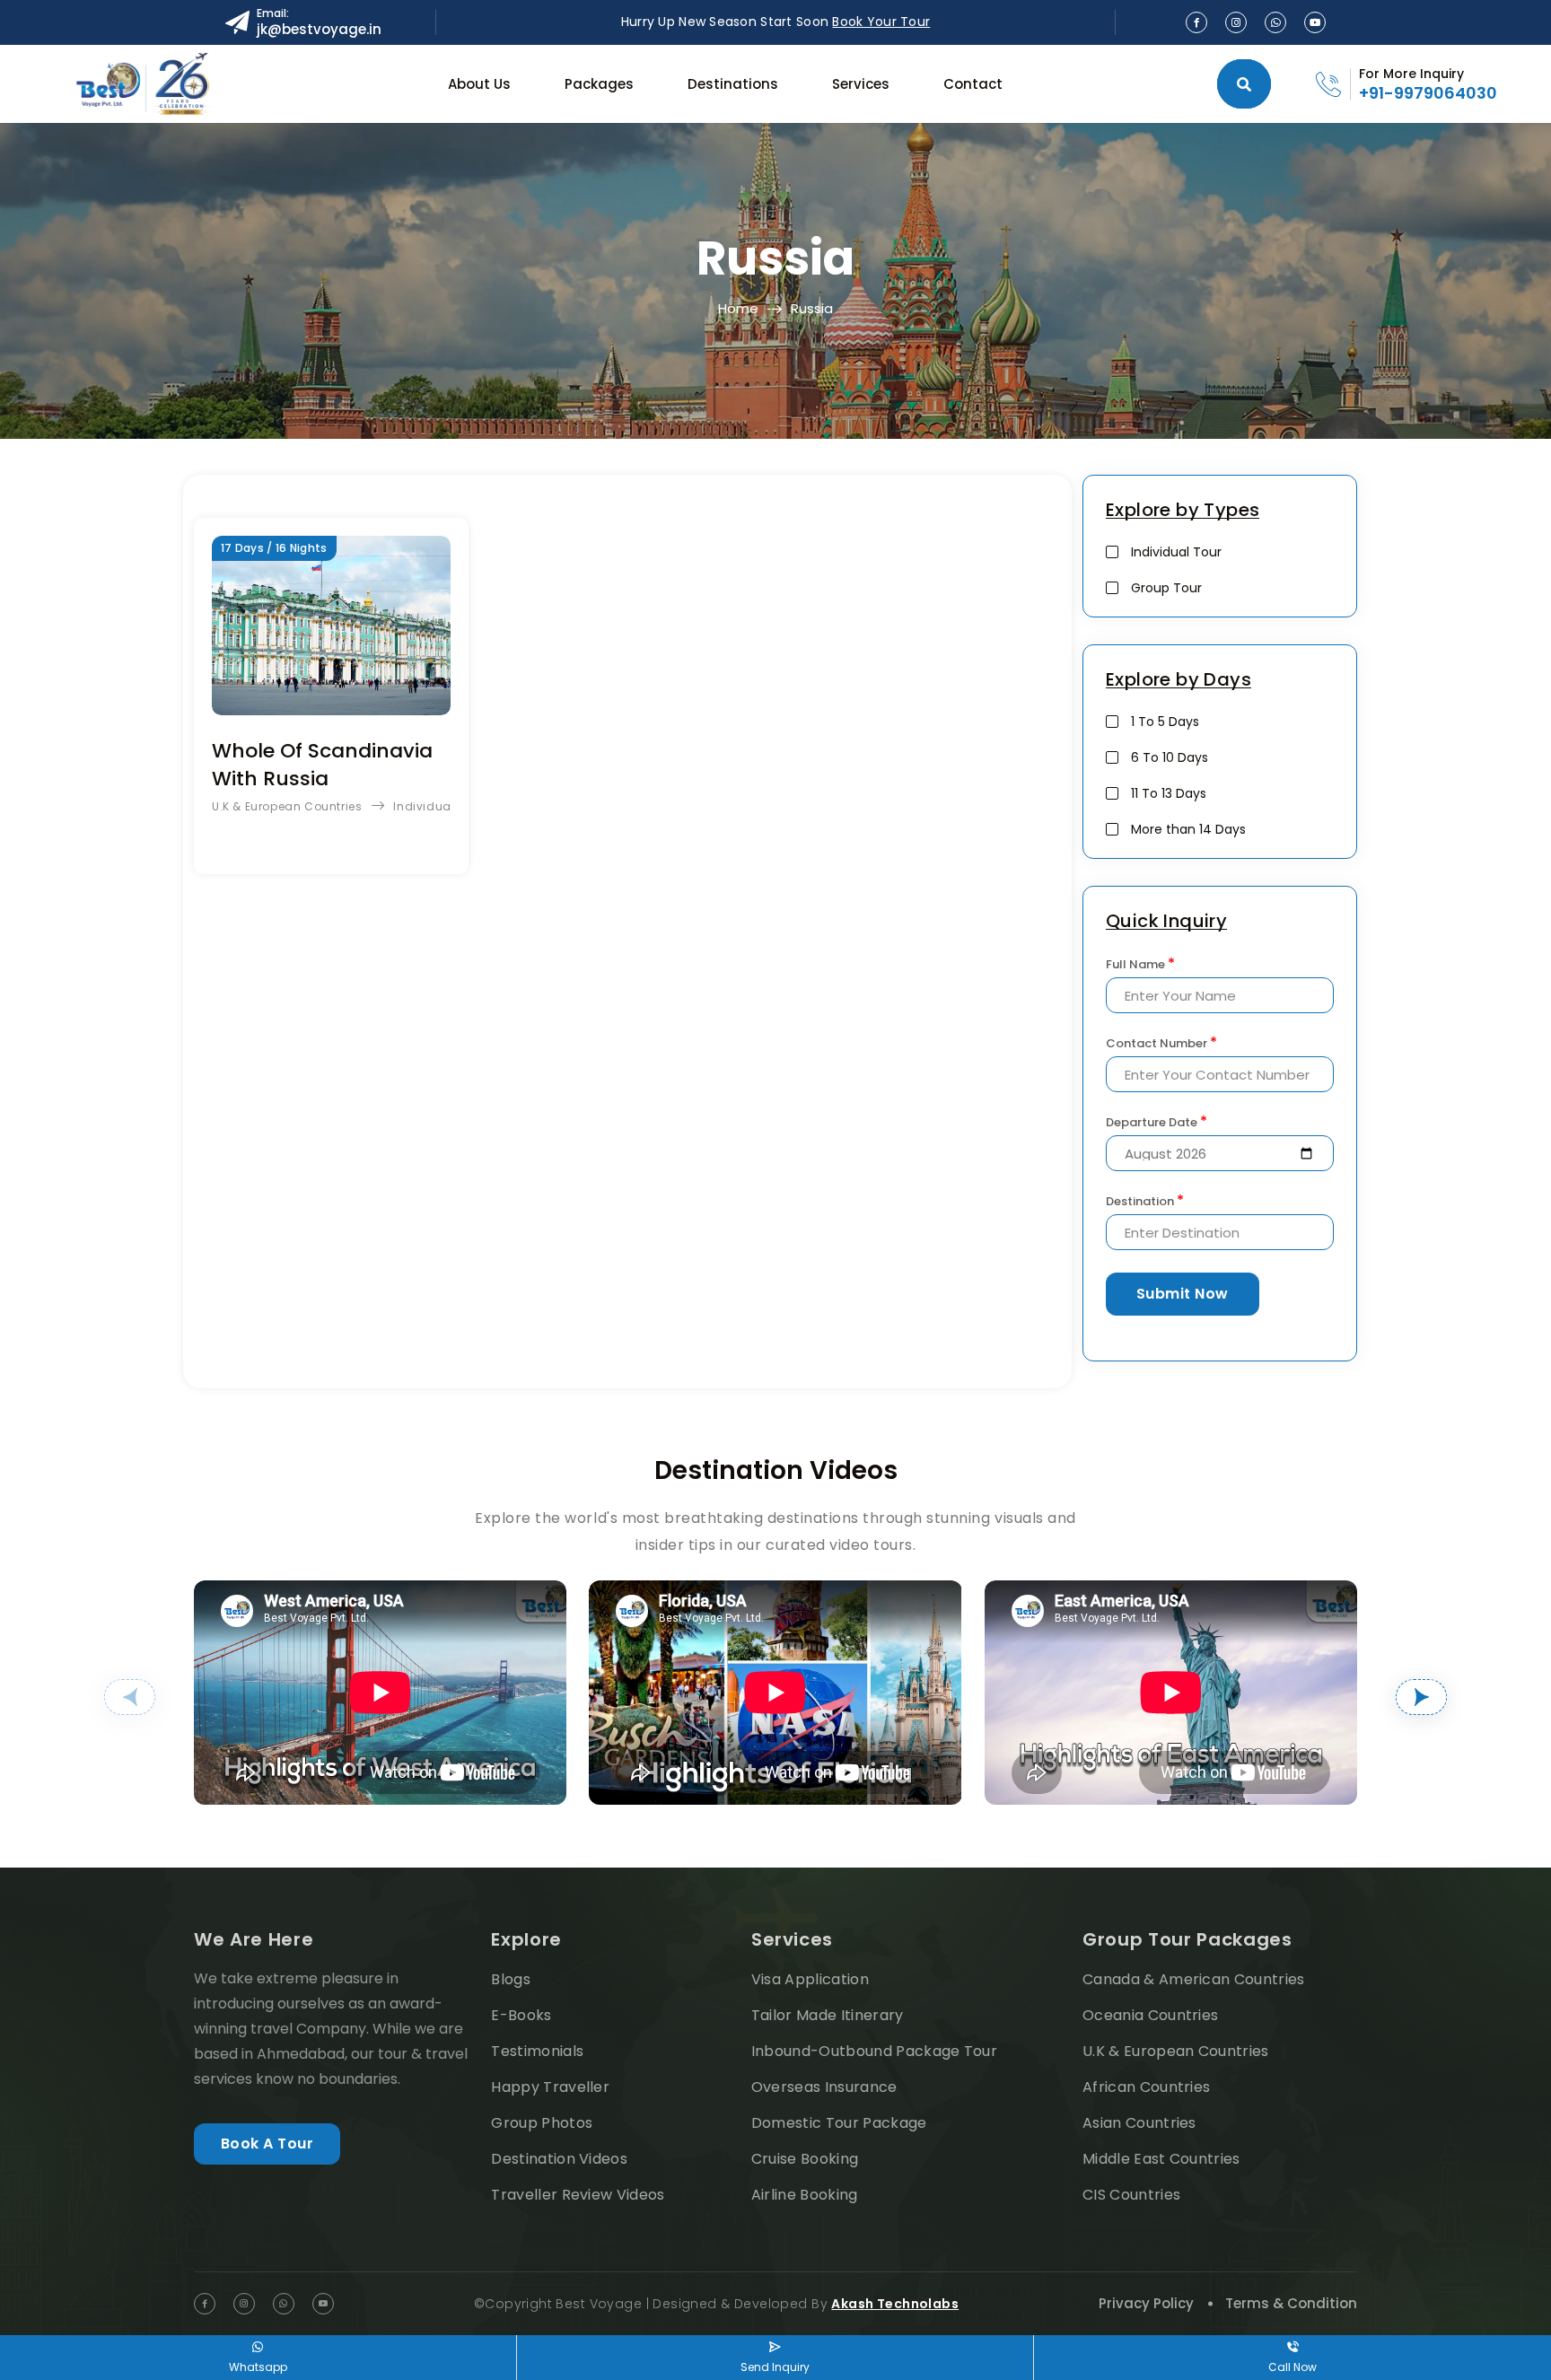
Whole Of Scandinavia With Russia (322, 765)
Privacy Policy (1146, 2303)
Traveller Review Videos (578, 2195)
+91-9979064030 (1428, 93)
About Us (479, 84)
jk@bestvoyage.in (319, 29)
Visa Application (810, 1979)
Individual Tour (438, 806)
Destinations (733, 84)
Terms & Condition (1291, 2303)
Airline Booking (805, 2195)
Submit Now (1183, 1294)
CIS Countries (1131, 2195)
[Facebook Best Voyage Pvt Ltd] (1196, 22)
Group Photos (542, 2123)
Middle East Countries (1161, 2159)
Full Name (1140, 964)
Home (738, 308)
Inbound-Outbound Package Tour (874, 2051)
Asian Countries (1139, 2123)
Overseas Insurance (824, 2087)
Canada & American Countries (1194, 1979)
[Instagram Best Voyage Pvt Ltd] (1236, 22)
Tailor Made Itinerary (828, 2015)
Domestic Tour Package (839, 2123)
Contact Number (1161, 1043)
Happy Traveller (550, 2087)
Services (861, 84)
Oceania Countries (1150, 2015)
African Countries (1146, 2087)
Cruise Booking (805, 2159)
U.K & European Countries (287, 806)
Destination (1145, 1201)
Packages (599, 84)
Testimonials (537, 2051)
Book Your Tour (881, 22)
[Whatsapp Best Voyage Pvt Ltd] (1275, 22)
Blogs (511, 1979)
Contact (973, 84)
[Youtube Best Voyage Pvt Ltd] (1315, 22)
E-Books (521, 2015)
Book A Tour (267, 2144)
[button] (130, 1697)
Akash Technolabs (895, 2304)
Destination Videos (559, 2159)
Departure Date (1157, 1122)
